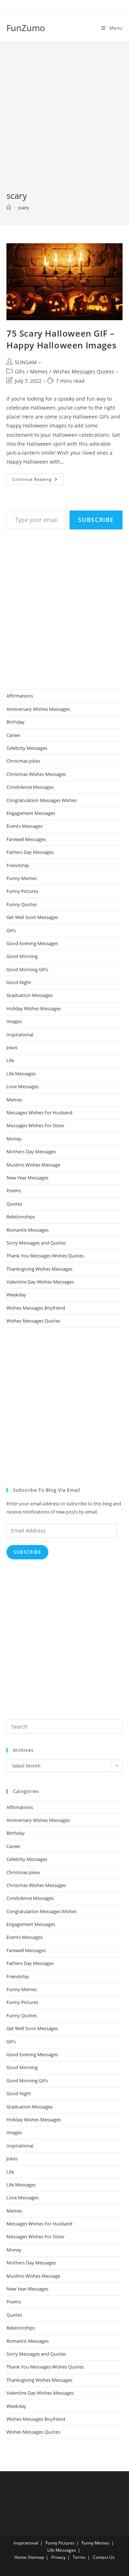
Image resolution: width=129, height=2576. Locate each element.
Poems (14, 1191)
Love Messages (23, 1086)
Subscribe (96, 520)
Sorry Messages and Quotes (36, 1243)
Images (14, 1021)
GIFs (20, 372)
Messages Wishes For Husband (39, 1113)
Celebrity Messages (27, 748)
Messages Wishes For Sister (35, 1125)
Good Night (19, 982)
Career (13, 735)
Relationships (21, 1217)
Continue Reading (38, 480)
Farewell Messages (26, 839)
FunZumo (26, 28)
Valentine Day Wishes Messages (40, 1282)
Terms (79, 2557)
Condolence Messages (30, 787)
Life (10, 1060)
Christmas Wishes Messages (36, 774)
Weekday (16, 1295)
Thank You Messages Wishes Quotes (45, 1256)
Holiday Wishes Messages (34, 1008)
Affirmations (20, 696)
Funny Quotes (22, 904)
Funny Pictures (22, 891)
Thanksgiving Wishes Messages (39, 1269)
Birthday (16, 722)
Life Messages (21, 1074)
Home (20, 2557)
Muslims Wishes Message (33, 1165)
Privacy (58, 2557)
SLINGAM (26, 362)
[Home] (9, 207)
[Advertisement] (64, 122)
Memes (39, 372)
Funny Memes (22, 878)
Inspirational (20, 1035)
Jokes (12, 1047)
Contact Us (104, 2557)
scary (23, 207)
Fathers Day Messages (30, 852)
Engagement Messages (31, 813)
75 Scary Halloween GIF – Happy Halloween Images (61, 339)
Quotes (14, 1204)
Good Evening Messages (32, 943)
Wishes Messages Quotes (83, 372)
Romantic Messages (28, 1230)
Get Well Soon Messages (32, 917)
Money (14, 1139)
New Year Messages (27, 1178)
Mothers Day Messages (31, 1152)
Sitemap (36, 2557)
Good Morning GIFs (27, 969)
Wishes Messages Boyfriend (36, 1308)
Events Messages (25, 826)
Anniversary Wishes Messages (38, 709)
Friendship (18, 865)
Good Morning (22, 956)
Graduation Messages (30, 995)
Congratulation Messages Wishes (42, 800)
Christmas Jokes (23, 761)
